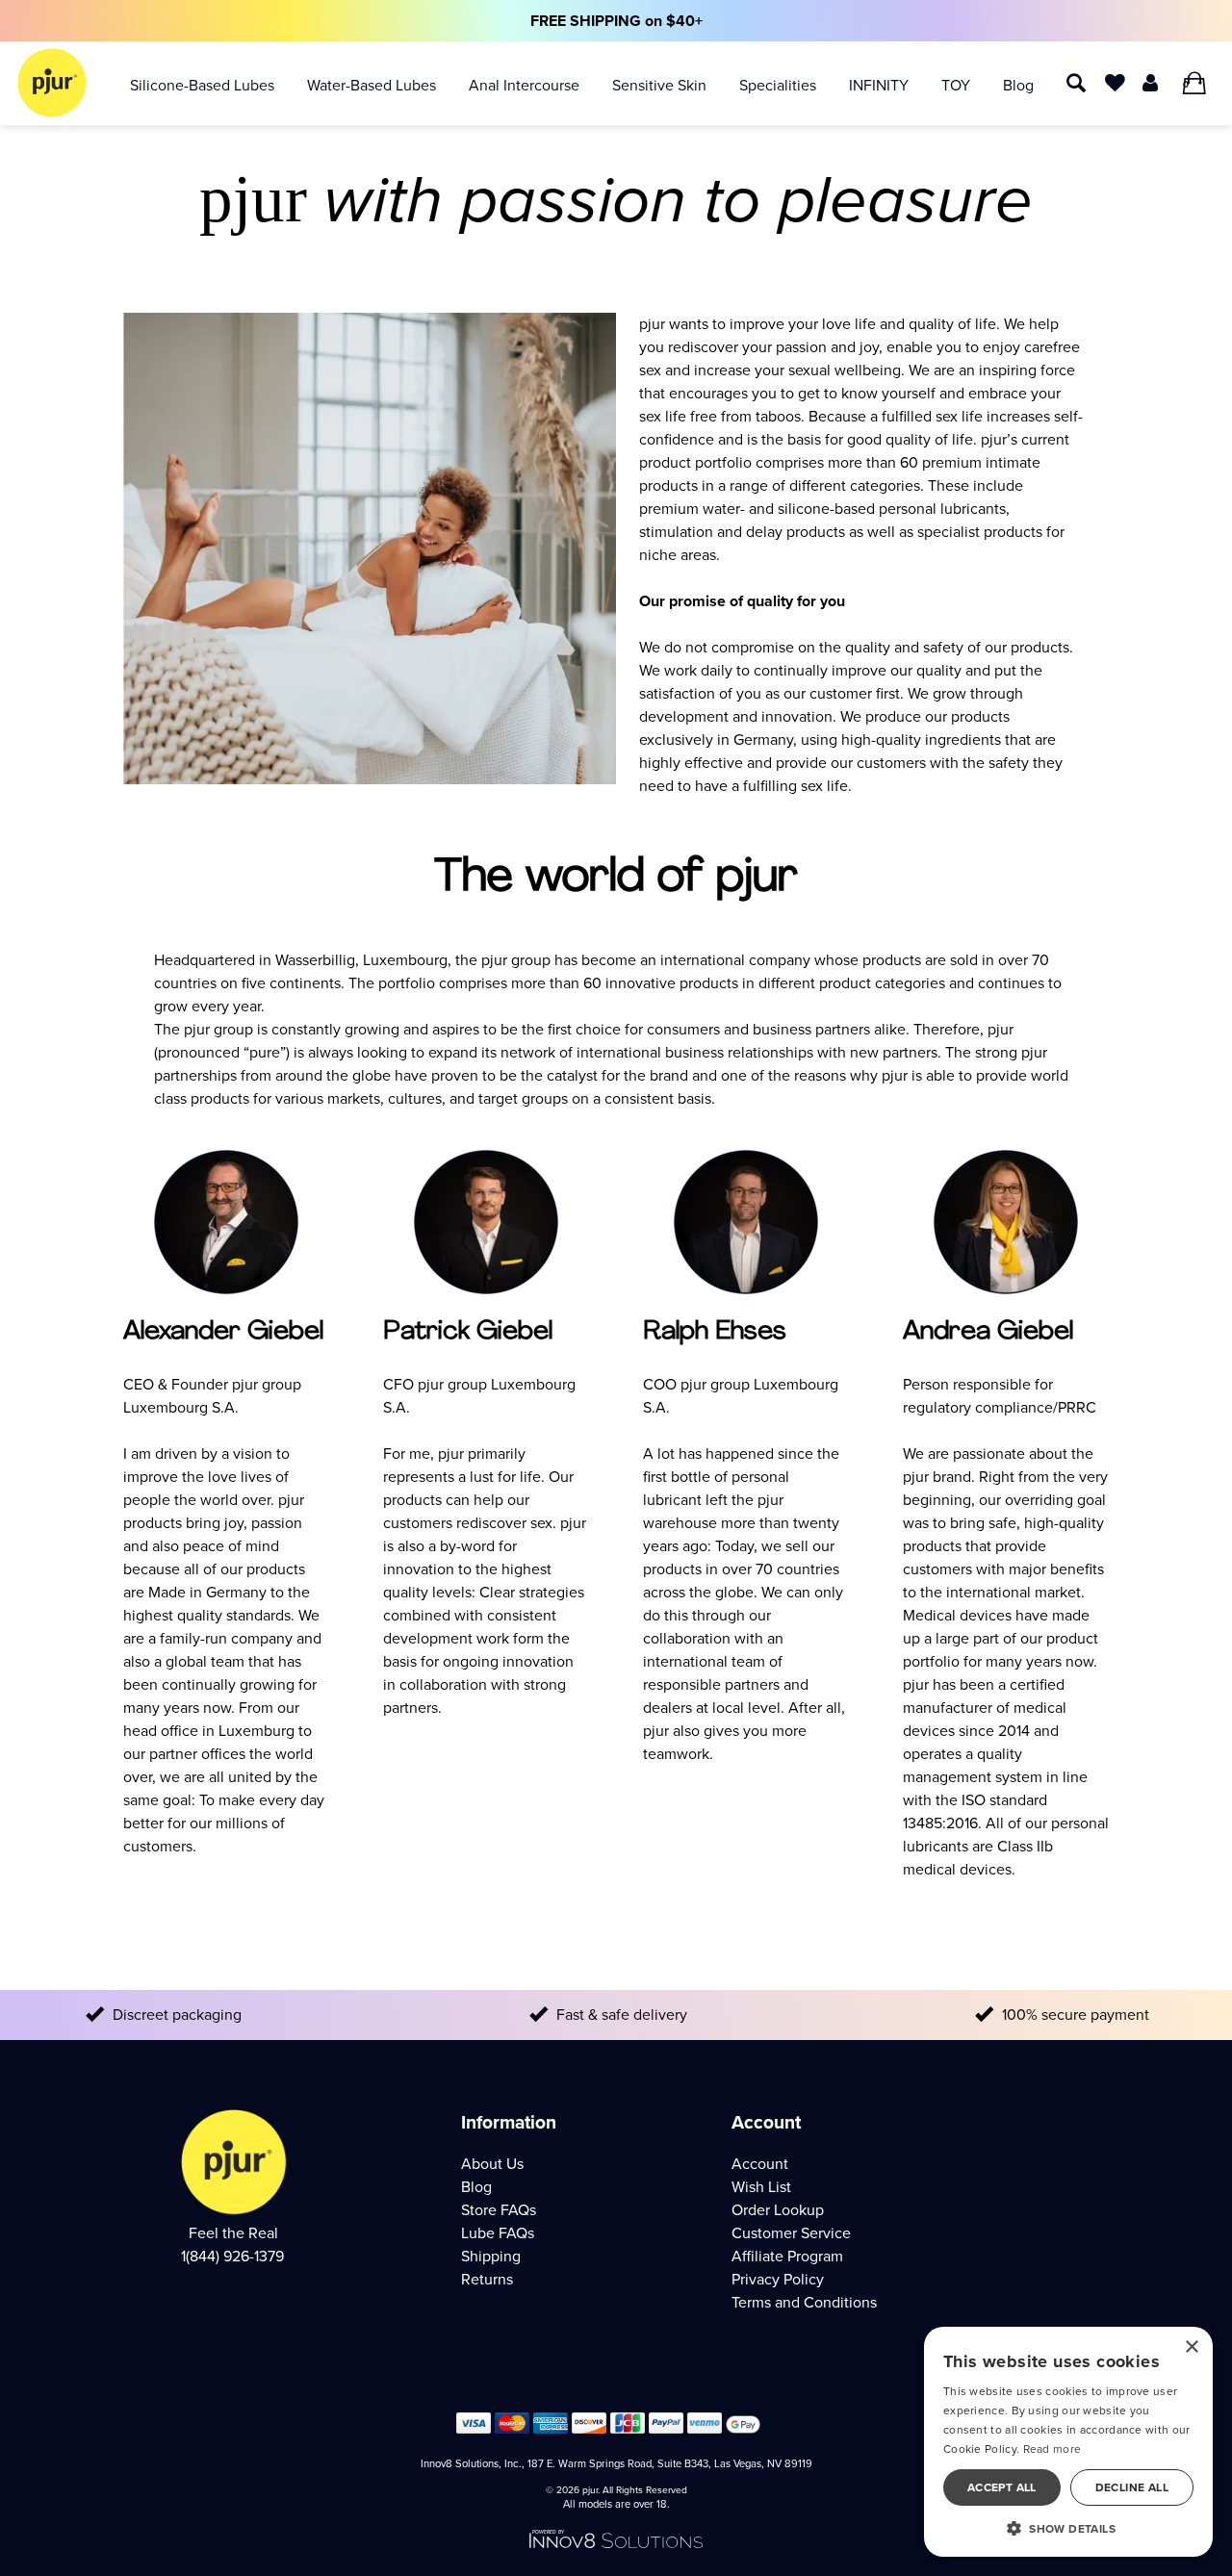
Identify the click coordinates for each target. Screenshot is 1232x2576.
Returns (487, 2279)
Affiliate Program (787, 2256)
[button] (1068, 2528)
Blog (1018, 85)
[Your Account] (1151, 81)
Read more (1052, 2449)
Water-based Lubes (372, 85)
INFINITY (879, 85)
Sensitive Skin (659, 85)
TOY (956, 85)
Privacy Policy (778, 2279)
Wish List (761, 2187)
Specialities (778, 85)
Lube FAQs (498, 2233)
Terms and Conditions (804, 2302)
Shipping (491, 2256)
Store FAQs (499, 2210)
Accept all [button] (1002, 2487)
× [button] (1191, 2347)
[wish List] (1115, 81)
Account (760, 2164)
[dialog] (1068, 2442)
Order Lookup (778, 2210)
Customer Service (791, 2233)
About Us (492, 2164)
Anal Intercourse (524, 85)
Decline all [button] (1132, 2487)
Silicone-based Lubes (202, 85)
